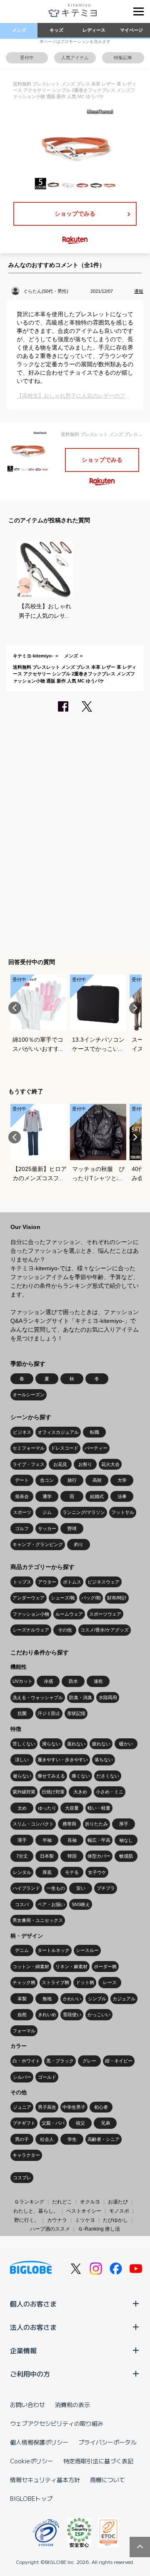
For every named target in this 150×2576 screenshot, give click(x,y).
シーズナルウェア (31, 1630)
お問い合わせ (27, 2405)
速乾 (98, 1681)
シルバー (22, 2077)
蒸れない (76, 1744)
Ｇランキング (29, 2202)
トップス (22, 1582)
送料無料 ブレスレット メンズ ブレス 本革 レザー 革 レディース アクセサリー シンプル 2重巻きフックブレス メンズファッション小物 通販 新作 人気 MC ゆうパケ (75, 674)
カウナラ (57, 2220)
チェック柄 (24, 1982)
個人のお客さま (33, 2304)
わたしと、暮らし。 (36, 2211)
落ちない (104, 1760)
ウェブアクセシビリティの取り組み (57, 2423)
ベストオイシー (84, 2211)
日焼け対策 (53, 1792)
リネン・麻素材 (71, 1967)
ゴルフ (22, 1528)
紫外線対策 (24, 1792)
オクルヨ (90, 2202)
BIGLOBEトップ (31, 2498)
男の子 (22, 2139)
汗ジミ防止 (49, 1713)
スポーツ (22, 1512)
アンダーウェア (29, 1598)
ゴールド (47, 2077)
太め (22, 1808)
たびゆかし (115, 2220)
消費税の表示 (72, 2405)
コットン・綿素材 (31, 1967)
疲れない (101, 1744)
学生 (72, 2139)
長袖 (72, 1840)
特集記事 (123, 58)
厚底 (47, 1872)
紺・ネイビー (119, 2061)
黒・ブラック (60, 2061)
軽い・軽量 (99, 1808)
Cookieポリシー (32, 2461)
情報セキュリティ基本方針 (45, 2480)
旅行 (72, 1480)
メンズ (19, 30)
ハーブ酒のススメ (50, 2229)
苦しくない (24, 1744)
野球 (72, 1528)
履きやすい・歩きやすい (63, 1760)
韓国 (72, 1856)
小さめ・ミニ (110, 1792)
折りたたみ (96, 1824)
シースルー (87, 1950)
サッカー (47, 1528)
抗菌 (22, 1713)
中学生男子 (74, 2107)
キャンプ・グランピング (38, 1544)
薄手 (22, 1840)
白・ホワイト (26, 2061)
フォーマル (24, 2031)
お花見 (60, 1464)
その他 (65, 1630)
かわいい (72, 1999)
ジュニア (22, 2107)
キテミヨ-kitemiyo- (33, 656)
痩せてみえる (51, 1776)
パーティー (96, 1448)
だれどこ (62, 2202)
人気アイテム (75, 58)
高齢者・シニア (104, 2139)
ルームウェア (69, 1614)
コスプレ (22, 2178)
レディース (94, 30)
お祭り (85, 1464)
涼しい (22, 1760)
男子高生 (47, 2107)
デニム (22, 1950)
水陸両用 (108, 1697)
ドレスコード (65, 1448)
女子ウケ (97, 1872)
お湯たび (118, 2202)
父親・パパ (53, 2123)
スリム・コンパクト (33, 1824)
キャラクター (26, 2155)
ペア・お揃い (51, 1904)
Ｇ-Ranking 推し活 (99, 2229)
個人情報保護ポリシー (39, 2442)
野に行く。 (27, 2220)
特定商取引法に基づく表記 (98, 2461)
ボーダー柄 (105, 1967)
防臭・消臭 (81, 1697)
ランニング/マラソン (84, 1512)
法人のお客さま (33, 2327)
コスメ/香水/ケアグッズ (105, 1630)
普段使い (72, 2014)
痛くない (81, 1776)
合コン (47, 1480)
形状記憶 (76, 1713)
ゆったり (47, 1808)
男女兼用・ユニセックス (38, 1920)
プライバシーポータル (107, 2442)
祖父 (80, 2123)
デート (22, 1480)
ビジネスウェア (104, 1582)
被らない (22, 1776)
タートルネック (54, 1950)
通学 (47, 1496)
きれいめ (47, 2014)
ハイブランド (26, 1888)
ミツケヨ (85, 2220)
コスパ (22, 1904)
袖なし (126, 1840)
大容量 (72, 1808)
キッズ (56, 30)
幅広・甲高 (99, 1840)
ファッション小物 (31, 1614)
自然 (22, 2014)
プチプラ (106, 1888)
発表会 (22, 1496)
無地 (47, 1999)
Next (135, 1008)
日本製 (47, 1856)
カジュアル (124, 1999)
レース (110, 1982)
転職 (95, 1432)
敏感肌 (126, 1856)
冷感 (48, 1681)
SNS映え (81, 1904)
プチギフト (24, 2123)
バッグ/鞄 (91, 1598)
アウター (47, 1582)
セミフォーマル (29, 1448)
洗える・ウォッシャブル (38, 1697)
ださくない (108, 1776)
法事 (122, 1496)
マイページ (131, 30)
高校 (97, 1480)
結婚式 (97, 1496)
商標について (107, 2480)
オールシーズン (29, 1395)
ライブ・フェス (29, 1464)
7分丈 (22, 1856)
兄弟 (105, 2123)
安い (81, 1888)
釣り (79, 1544)
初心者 (101, 2107)
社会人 (47, 2139)
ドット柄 (85, 1982)
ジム (47, 1512)
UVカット (22, 1681)
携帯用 (69, 1824)
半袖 (47, 1840)
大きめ (80, 1792)
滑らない (51, 1744)
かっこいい (99, 2014)
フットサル (123, 1512)
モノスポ (119, 2211)
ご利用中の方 (30, 2374)
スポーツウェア (105, 1614)
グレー (89, 2061)
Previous (15, 1008)
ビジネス (22, 1432)
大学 (122, 1480)
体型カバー (99, 1856)
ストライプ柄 (55, 1982)
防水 (73, 1681)
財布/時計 (117, 1598)
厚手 (124, 1824)
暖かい (126, 1744)
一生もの (56, 1888)
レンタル (22, 1872)
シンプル (97, 1999)
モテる (72, 1872)
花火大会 (110, 1464)
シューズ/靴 (63, 1598)
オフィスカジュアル (58, 1432)
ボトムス (72, 1582)
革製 (22, 1999)
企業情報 (23, 2350)
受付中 (27, 58)
